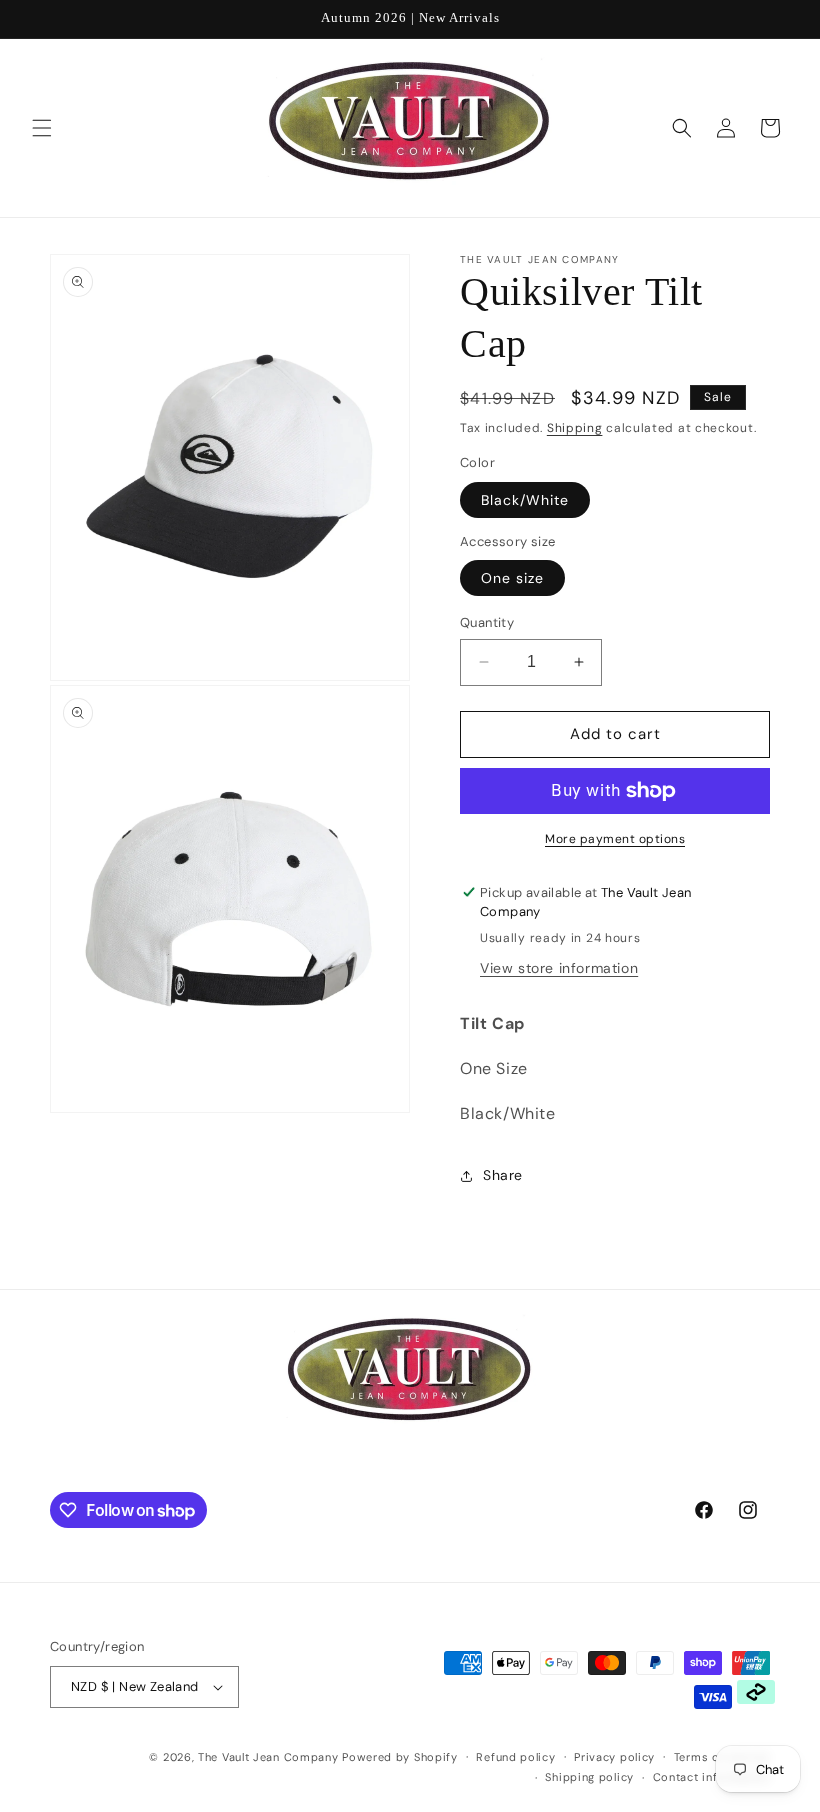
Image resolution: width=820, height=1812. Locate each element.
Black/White (525, 500)
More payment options (615, 839)
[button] (42, 128)
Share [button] (503, 1175)
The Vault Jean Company (270, 1757)
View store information (559, 968)
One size (512, 578)
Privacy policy (614, 1757)
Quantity (487, 622)
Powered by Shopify (400, 1757)
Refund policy (515, 1757)
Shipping (575, 428)
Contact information (711, 1777)
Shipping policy (589, 1777)
